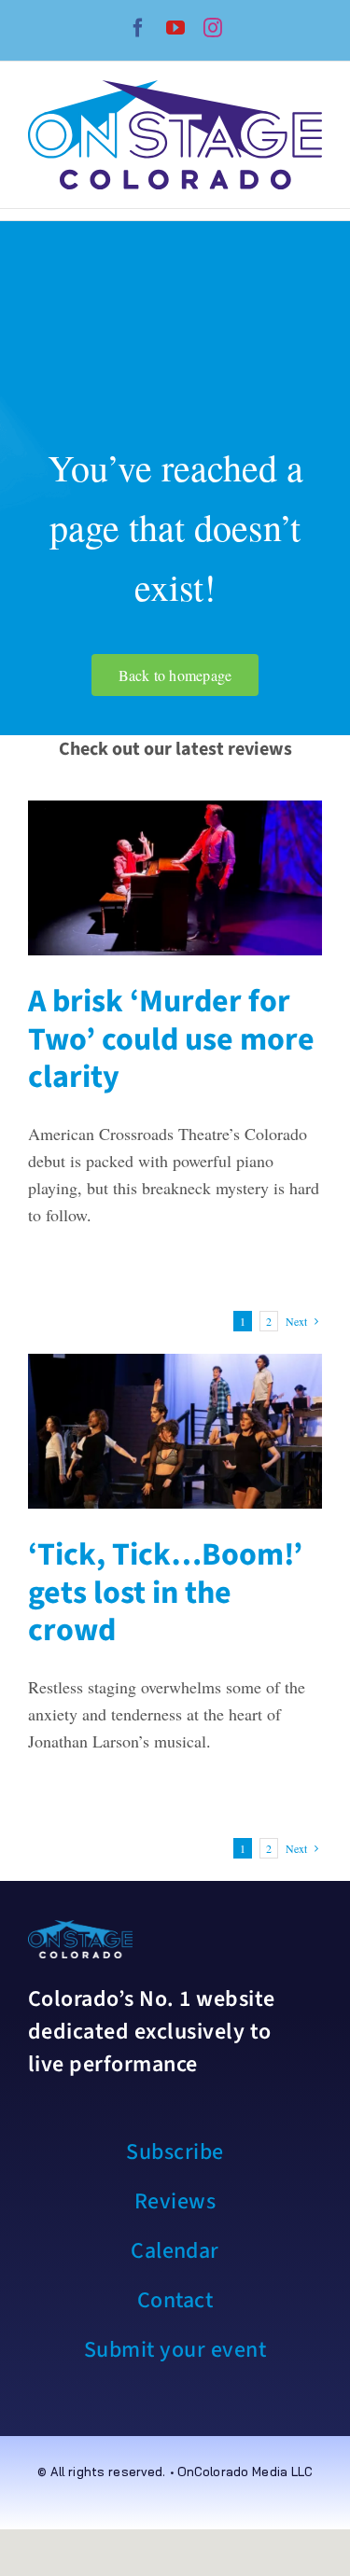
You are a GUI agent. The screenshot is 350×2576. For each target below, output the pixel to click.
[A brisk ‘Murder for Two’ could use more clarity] (175, 877)
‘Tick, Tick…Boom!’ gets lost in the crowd (165, 1593)
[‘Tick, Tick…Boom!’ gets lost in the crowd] (175, 1431)
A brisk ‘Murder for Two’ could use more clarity (171, 1040)
